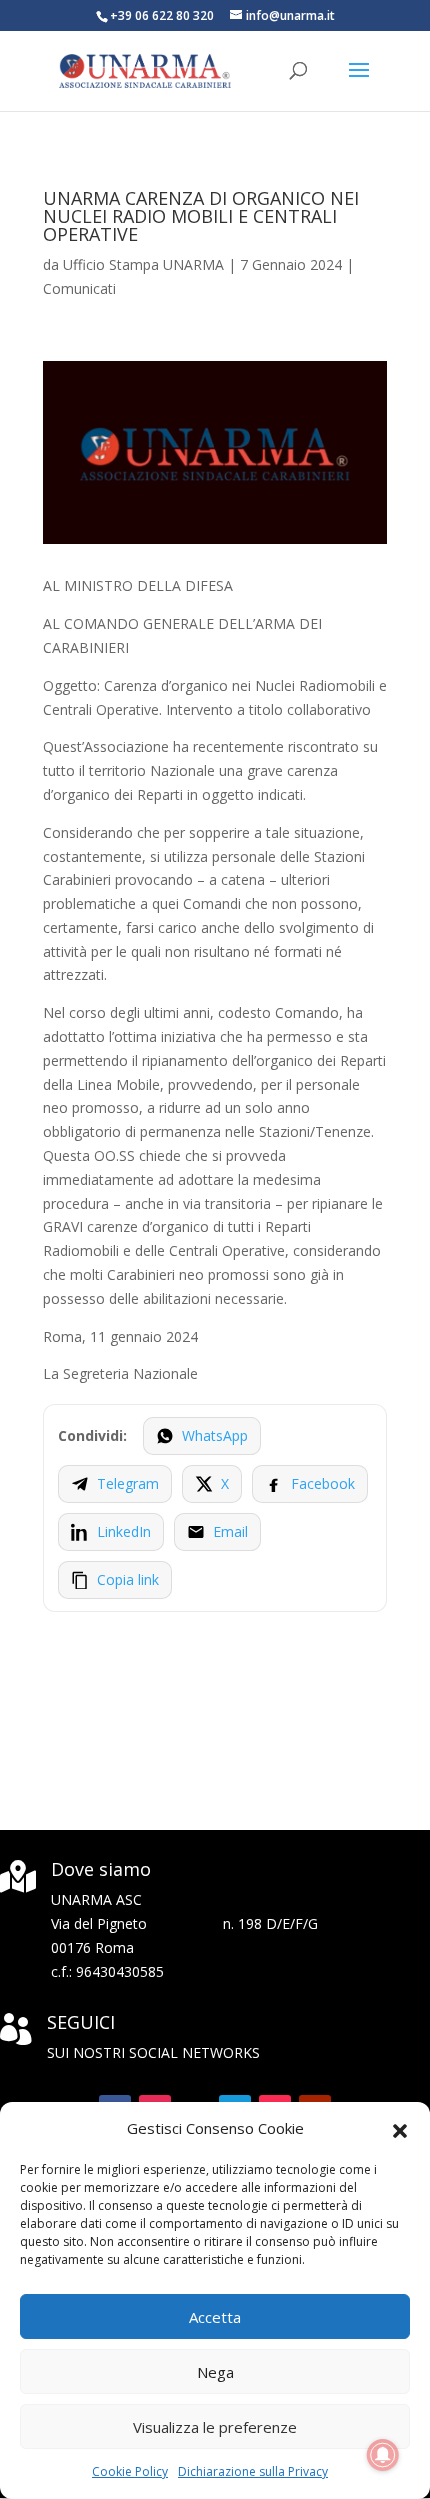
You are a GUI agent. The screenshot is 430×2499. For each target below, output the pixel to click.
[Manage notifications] (383, 2455)
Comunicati (79, 288)
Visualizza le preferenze (215, 2427)
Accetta (215, 2317)
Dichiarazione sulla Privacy (253, 2471)
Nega (215, 2372)
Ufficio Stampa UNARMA (143, 264)
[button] (400, 2129)
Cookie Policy (130, 2471)
